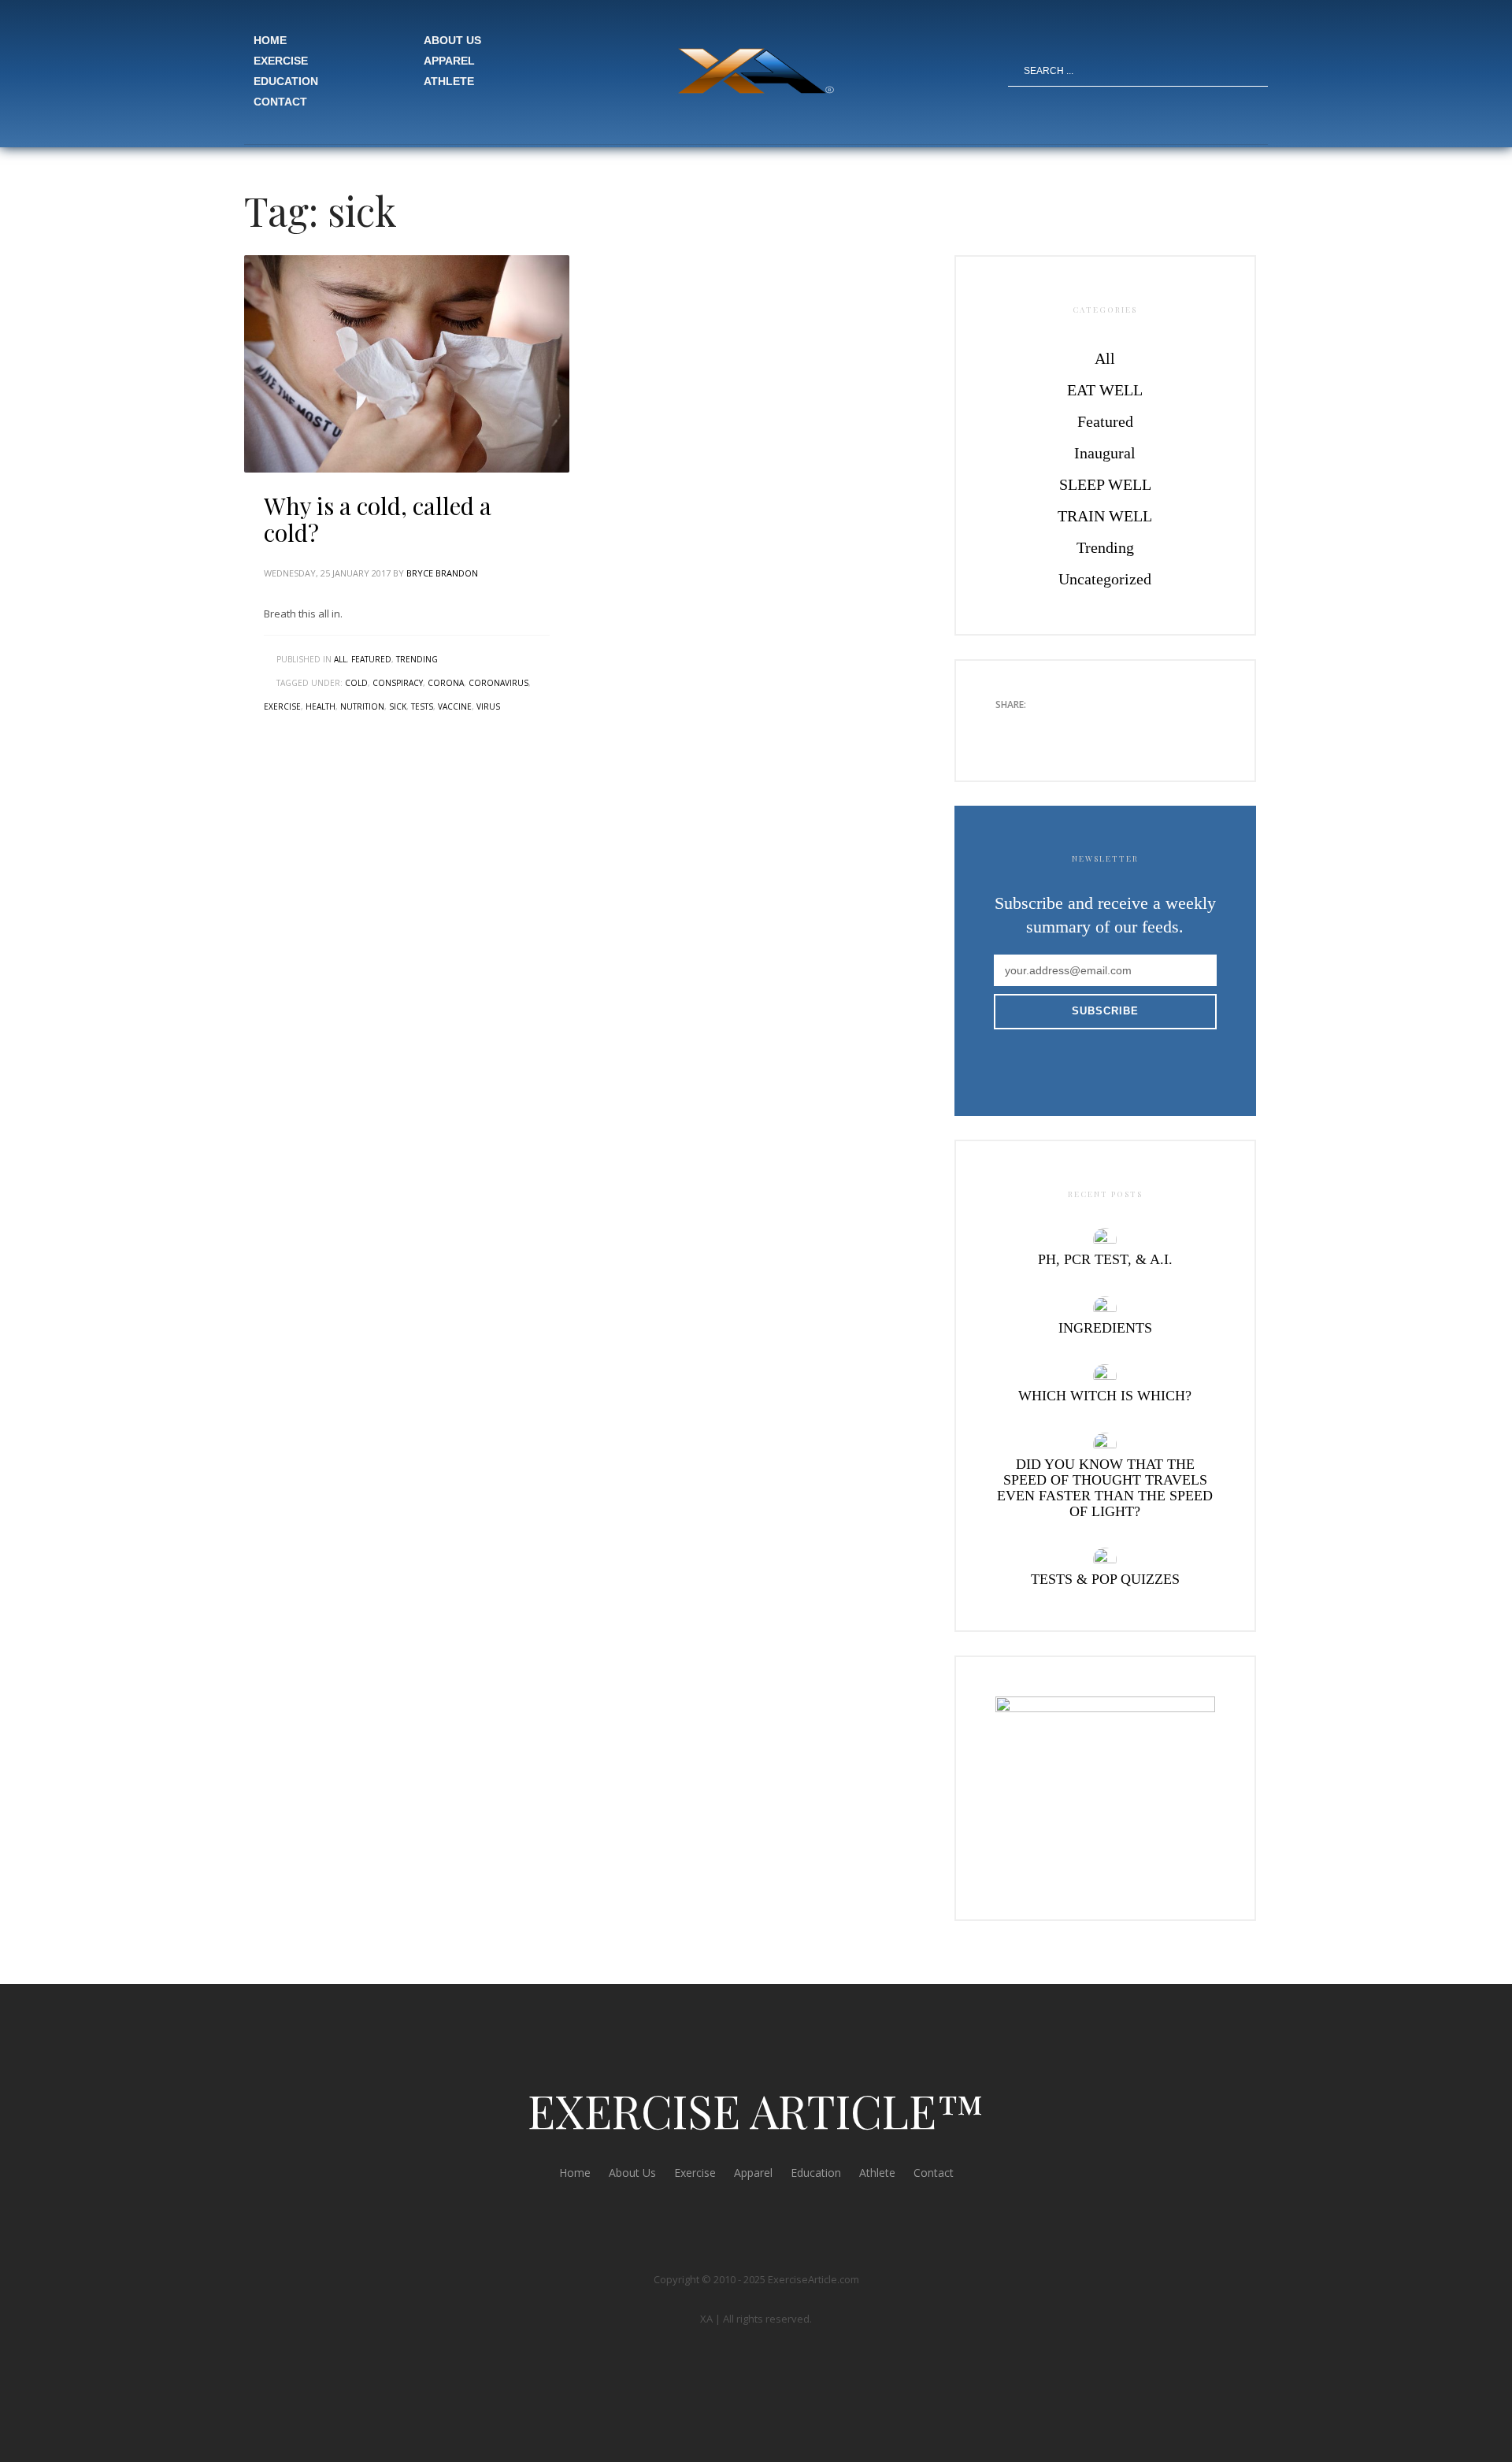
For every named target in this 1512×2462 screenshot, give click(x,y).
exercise (282, 706)
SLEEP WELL (1105, 484)
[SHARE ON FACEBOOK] (1035, 729)
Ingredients (1105, 1328)
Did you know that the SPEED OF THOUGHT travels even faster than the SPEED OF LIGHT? (1105, 1488)
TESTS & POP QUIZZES (1105, 1579)
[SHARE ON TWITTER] (1007, 729)
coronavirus (498, 683)
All (340, 659)
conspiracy (398, 683)
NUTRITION (362, 706)
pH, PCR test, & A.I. (1105, 1259)
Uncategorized (1105, 579)
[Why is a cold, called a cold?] (407, 364)
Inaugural (1105, 453)
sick (398, 706)
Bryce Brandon (442, 573)
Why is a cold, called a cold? (378, 519)
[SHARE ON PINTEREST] (1090, 729)
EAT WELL (1105, 390)
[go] (1258, 71)
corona (446, 683)
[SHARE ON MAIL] (1117, 729)
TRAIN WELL (1105, 516)
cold (356, 683)
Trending (417, 659)
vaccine (455, 706)
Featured (371, 659)
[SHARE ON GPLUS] (1062, 729)
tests (422, 706)
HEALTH (321, 706)
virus (488, 706)
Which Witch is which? (1105, 1396)
